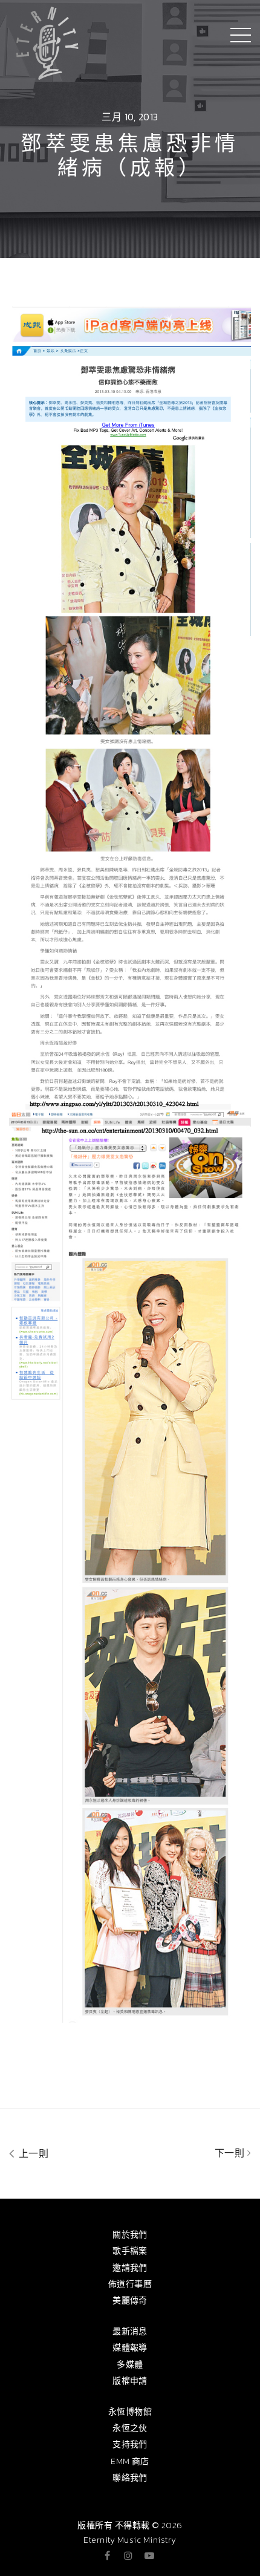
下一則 (231, 2153)
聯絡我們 (130, 2478)
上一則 (32, 2153)
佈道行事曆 (130, 2284)
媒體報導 (130, 2348)
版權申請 (130, 2381)
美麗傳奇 (130, 2301)
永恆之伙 (130, 2428)
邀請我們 (130, 2268)
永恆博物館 (130, 2412)
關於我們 (130, 2235)
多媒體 (130, 2365)
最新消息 (130, 2331)
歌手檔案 (130, 2251)
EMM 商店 (130, 2461)
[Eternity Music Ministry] (47, 41)
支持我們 (130, 2444)
